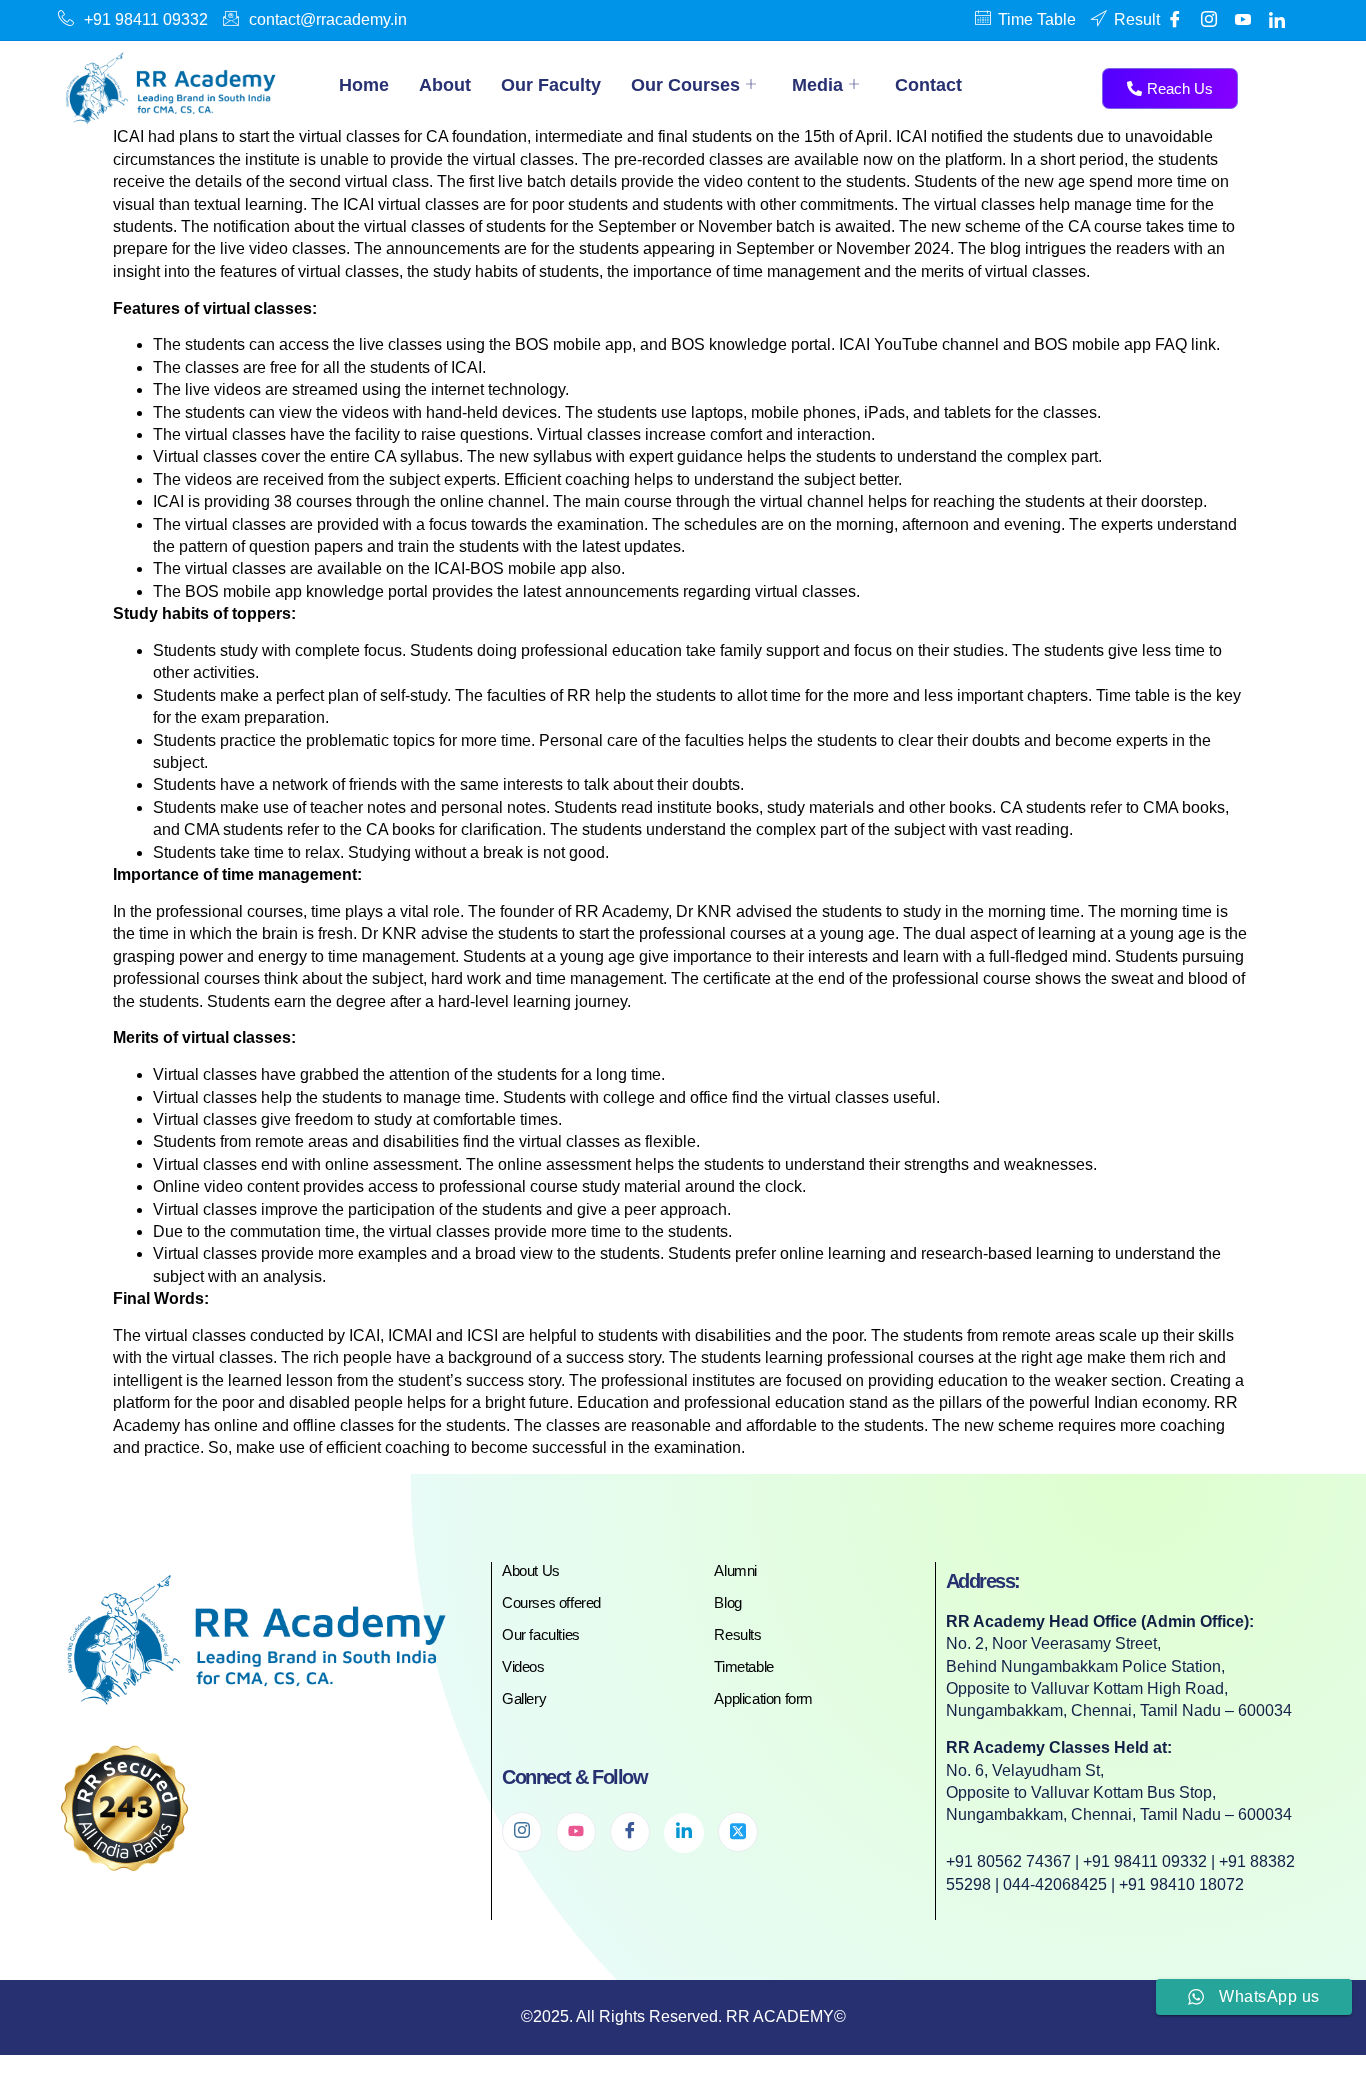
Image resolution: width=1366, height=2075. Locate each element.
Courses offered (551, 1602)
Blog (727, 1602)
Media (817, 85)
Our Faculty (551, 85)
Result (1137, 19)
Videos (523, 1666)
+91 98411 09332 (146, 19)
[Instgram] (1209, 20)
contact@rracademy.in (328, 19)
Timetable (743, 1666)
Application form (763, 1698)
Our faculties (541, 1634)
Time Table (1037, 19)
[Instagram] (522, 1832)
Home (364, 85)
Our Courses (685, 85)
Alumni (735, 1570)
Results (737, 1634)
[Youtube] (1243, 20)
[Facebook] (1175, 20)
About (445, 85)
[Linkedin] (1277, 20)
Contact (928, 85)
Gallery (524, 1698)
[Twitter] (738, 1832)
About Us (531, 1570)
